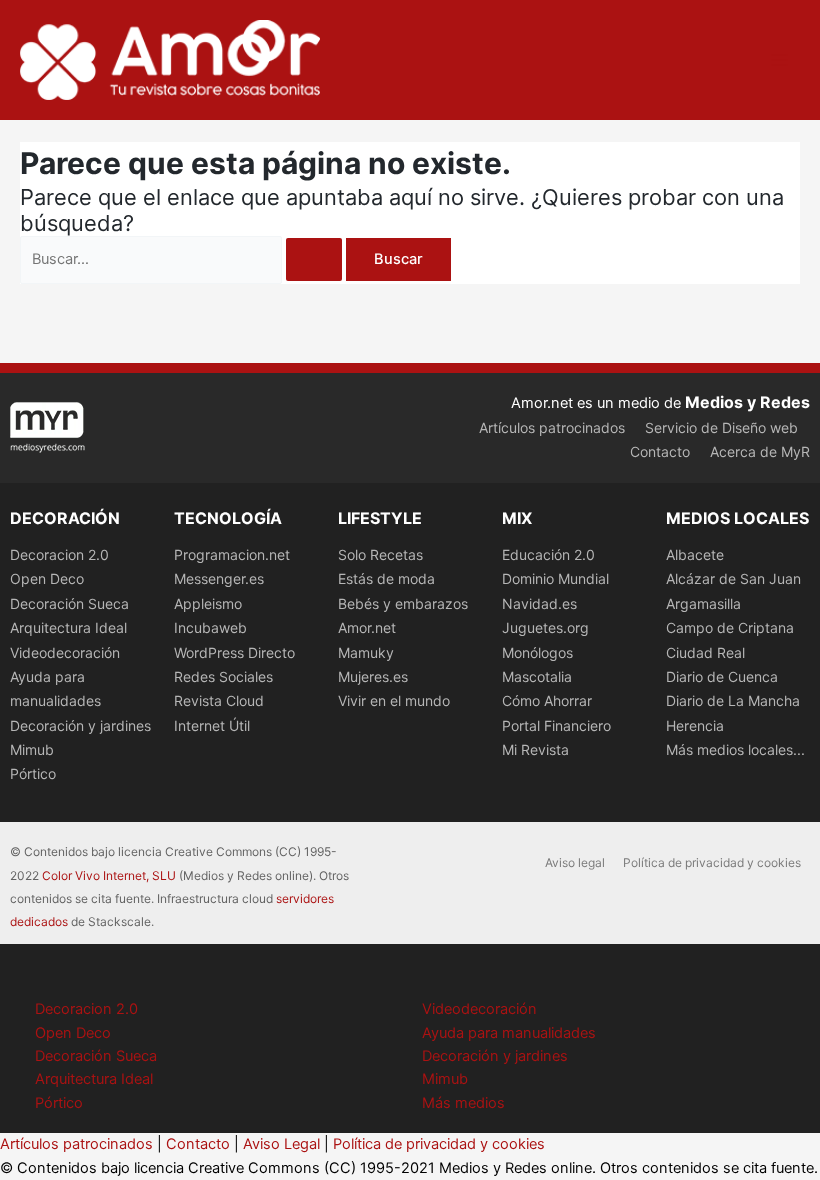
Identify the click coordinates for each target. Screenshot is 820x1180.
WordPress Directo (234, 652)
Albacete (695, 554)
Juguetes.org (545, 627)
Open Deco (47, 578)
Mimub (32, 749)
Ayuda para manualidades (509, 1033)
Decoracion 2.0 (59, 554)
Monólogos (537, 652)
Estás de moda (386, 578)
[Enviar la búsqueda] (314, 259)
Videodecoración (65, 652)
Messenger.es (219, 578)
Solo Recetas (380, 554)
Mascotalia (537, 676)
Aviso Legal (281, 1144)
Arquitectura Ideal (68, 627)
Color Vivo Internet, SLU (109, 875)
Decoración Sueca (69, 603)
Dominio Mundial (555, 578)
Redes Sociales (223, 676)
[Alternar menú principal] (779, 60)
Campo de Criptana (730, 627)
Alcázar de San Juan (733, 578)
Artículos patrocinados (552, 427)
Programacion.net (232, 554)
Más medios (463, 1103)
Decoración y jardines (80, 725)
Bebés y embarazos (403, 603)
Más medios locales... (735, 749)
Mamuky (366, 652)
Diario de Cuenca (722, 676)
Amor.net (367, 627)
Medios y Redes (747, 402)
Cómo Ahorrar (547, 700)
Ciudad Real (705, 652)
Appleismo (208, 603)
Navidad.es (539, 603)
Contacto (660, 451)
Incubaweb (210, 627)
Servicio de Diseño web (721, 427)
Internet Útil (212, 725)
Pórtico (33, 773)
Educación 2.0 (548, 554)
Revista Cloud (219, 700)
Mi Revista (535, 749)
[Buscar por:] (183, 259)
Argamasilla (703, 603)
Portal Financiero (556, 725)
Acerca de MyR (760, 451)
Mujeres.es (373, 676)
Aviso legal (575, 862)
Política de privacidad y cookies (712, 862)
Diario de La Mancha (733, 700)
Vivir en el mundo (394, 700)
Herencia (695, 725)
